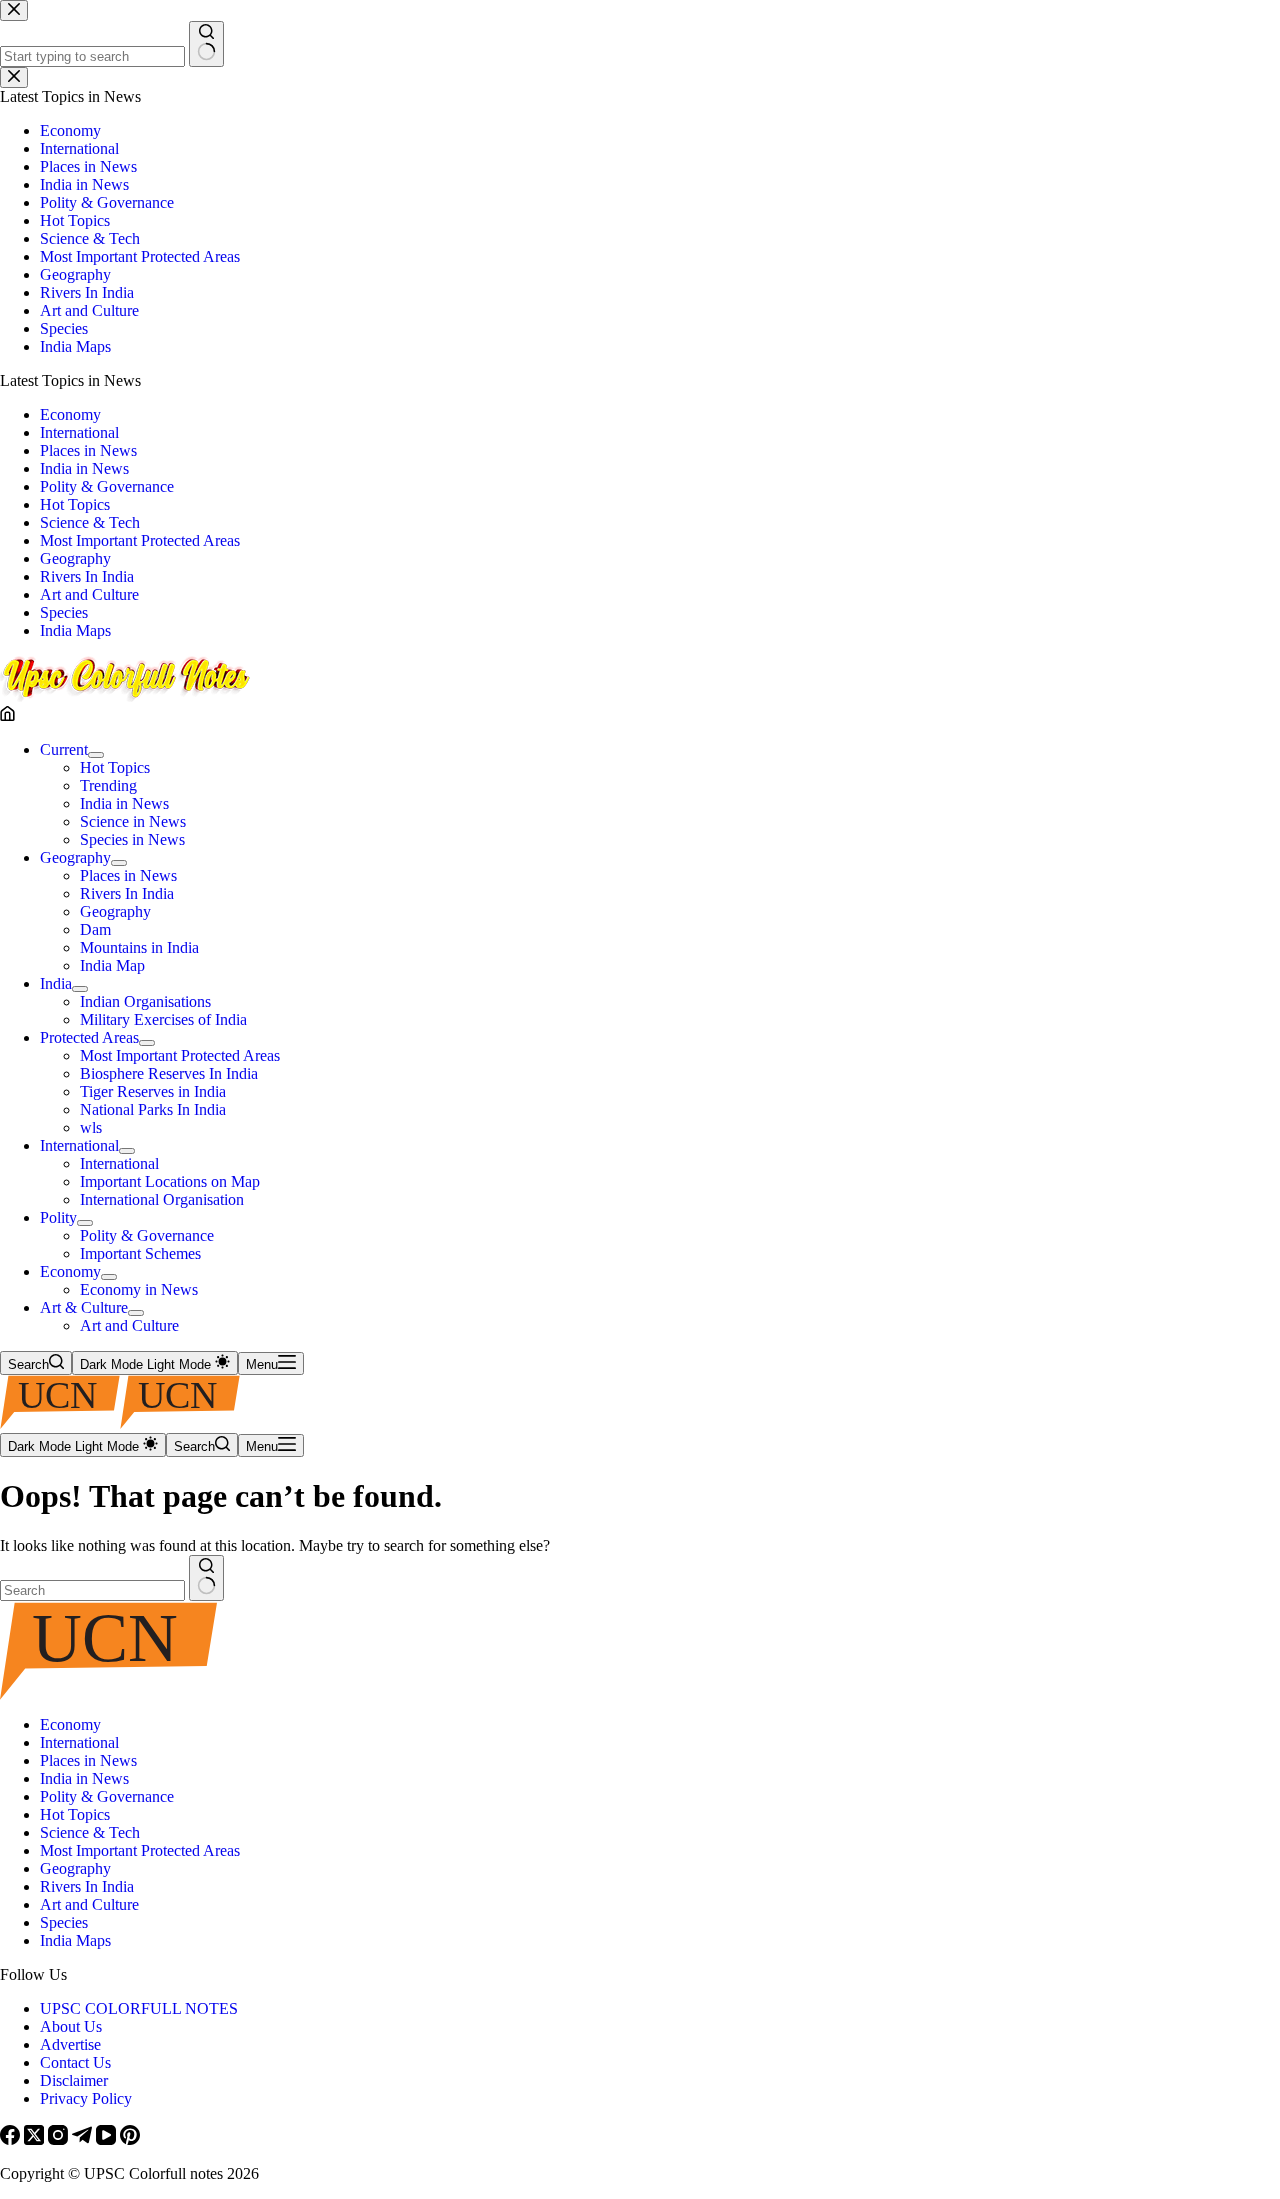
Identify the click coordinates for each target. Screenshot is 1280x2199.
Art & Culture (84, 1307)
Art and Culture (129, 1325)
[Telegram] (84, 2139)
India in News (124, 803)
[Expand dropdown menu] (96, 755)
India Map (112, 965)
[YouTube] (108, 2139)
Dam (95, 929)
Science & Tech (90, 1832)
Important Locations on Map (170, 1181)
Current (64, 749)
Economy (70, 1271)
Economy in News (139, 1289)
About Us (71, 2026)
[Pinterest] (130, 2139)
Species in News (132, 839)
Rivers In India (127, 893)
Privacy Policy (86, 2098)
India (56, 983)
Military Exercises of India (163, 1019)
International (79, 1145)
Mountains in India (139, 947)
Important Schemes (140, 1253)
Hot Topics (115, 767)
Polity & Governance (147, 1235)
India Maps (75, 1940)
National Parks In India (153, 1109)
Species (64, 1922)
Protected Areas (89, 1037)
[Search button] (206, 1578)
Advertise (70, 2044)
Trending (108, 785)
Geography (75, 857)
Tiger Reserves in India (153, 1091)
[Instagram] (60, 2139)
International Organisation (162, 1199)
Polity (58, 1217)
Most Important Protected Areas (180, 1055)
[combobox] (92, 1590)
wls (91, 1127)
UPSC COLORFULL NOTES (139, 2008)
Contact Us (75, 2062)
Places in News (128, 875)
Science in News (133, 821)
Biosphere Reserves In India (169, 1073)
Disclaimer (74, 2080)
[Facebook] (12, 2139)
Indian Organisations (145, 1001)
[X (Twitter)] (36, 2139)
